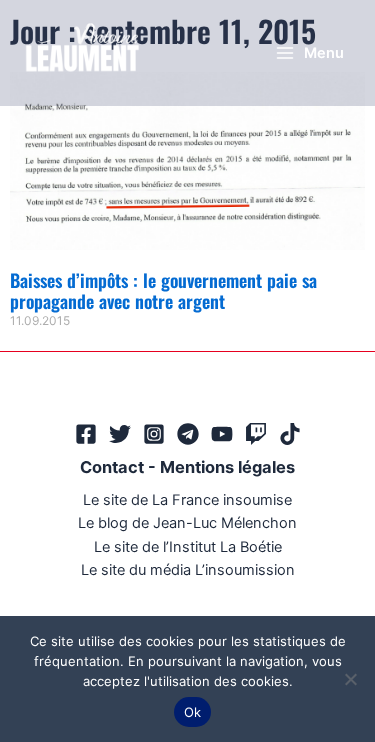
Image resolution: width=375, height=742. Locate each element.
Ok (193, 712)
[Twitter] (120, 434)
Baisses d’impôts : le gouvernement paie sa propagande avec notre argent (163, 291)
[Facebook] (86, 434)
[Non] (350, 679)
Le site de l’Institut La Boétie (188, 547)
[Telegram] (188, 434)
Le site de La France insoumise (187, 500)
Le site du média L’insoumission (188, 570)
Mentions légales (227, 467)
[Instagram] (154, 434)
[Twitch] (256, 434)
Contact (112, 467)
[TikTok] (290, 434)
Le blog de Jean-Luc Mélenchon (187, 523)
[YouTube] (222, 434)
